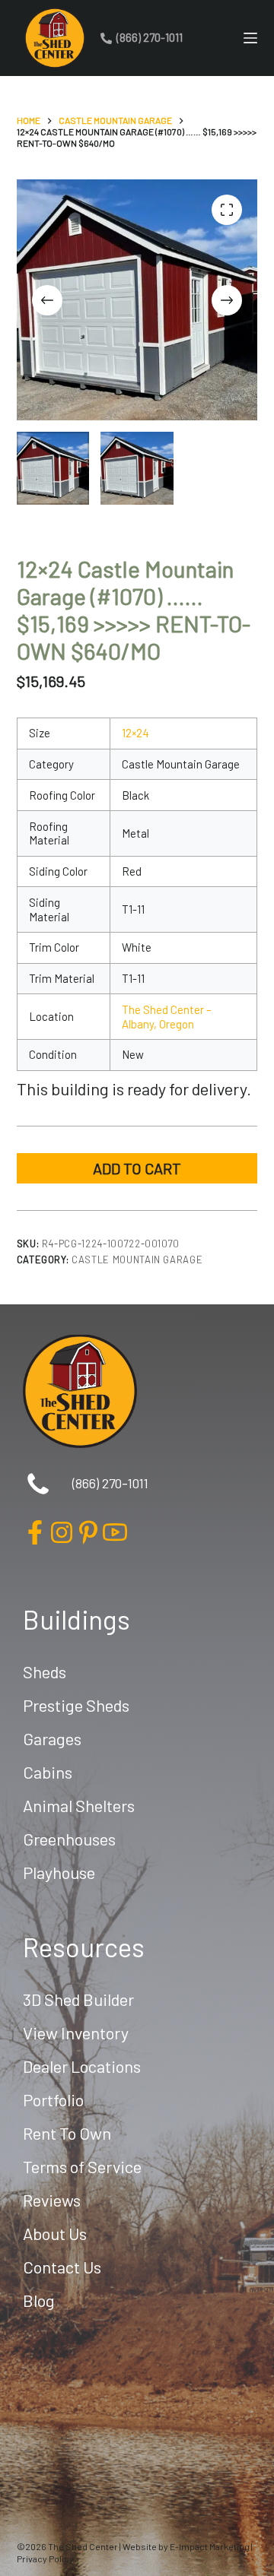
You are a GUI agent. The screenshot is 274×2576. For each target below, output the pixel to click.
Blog (39, 2300)
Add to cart (137, 1168)
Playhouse (59, 1872)
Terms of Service (82, 2166)
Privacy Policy (45, 2559)
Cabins (48, 1772)
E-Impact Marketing (210, 2546)
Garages (52, 1738)
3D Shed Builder (78, 1999)
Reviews (52, 2200)
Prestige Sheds (76, 1705)
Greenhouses (69, 1839)
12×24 (135, 733)
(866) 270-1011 (150, 37)
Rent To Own (67, 2133)
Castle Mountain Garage (137, 1259)
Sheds (45, 1671)
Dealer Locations (82, 2066)
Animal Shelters (79, 1805)
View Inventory (76, 2033)
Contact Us (62, 2267)
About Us (55, 2233)
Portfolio (53, 2099)
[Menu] (250, 38)
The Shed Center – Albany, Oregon (167, 1017)
